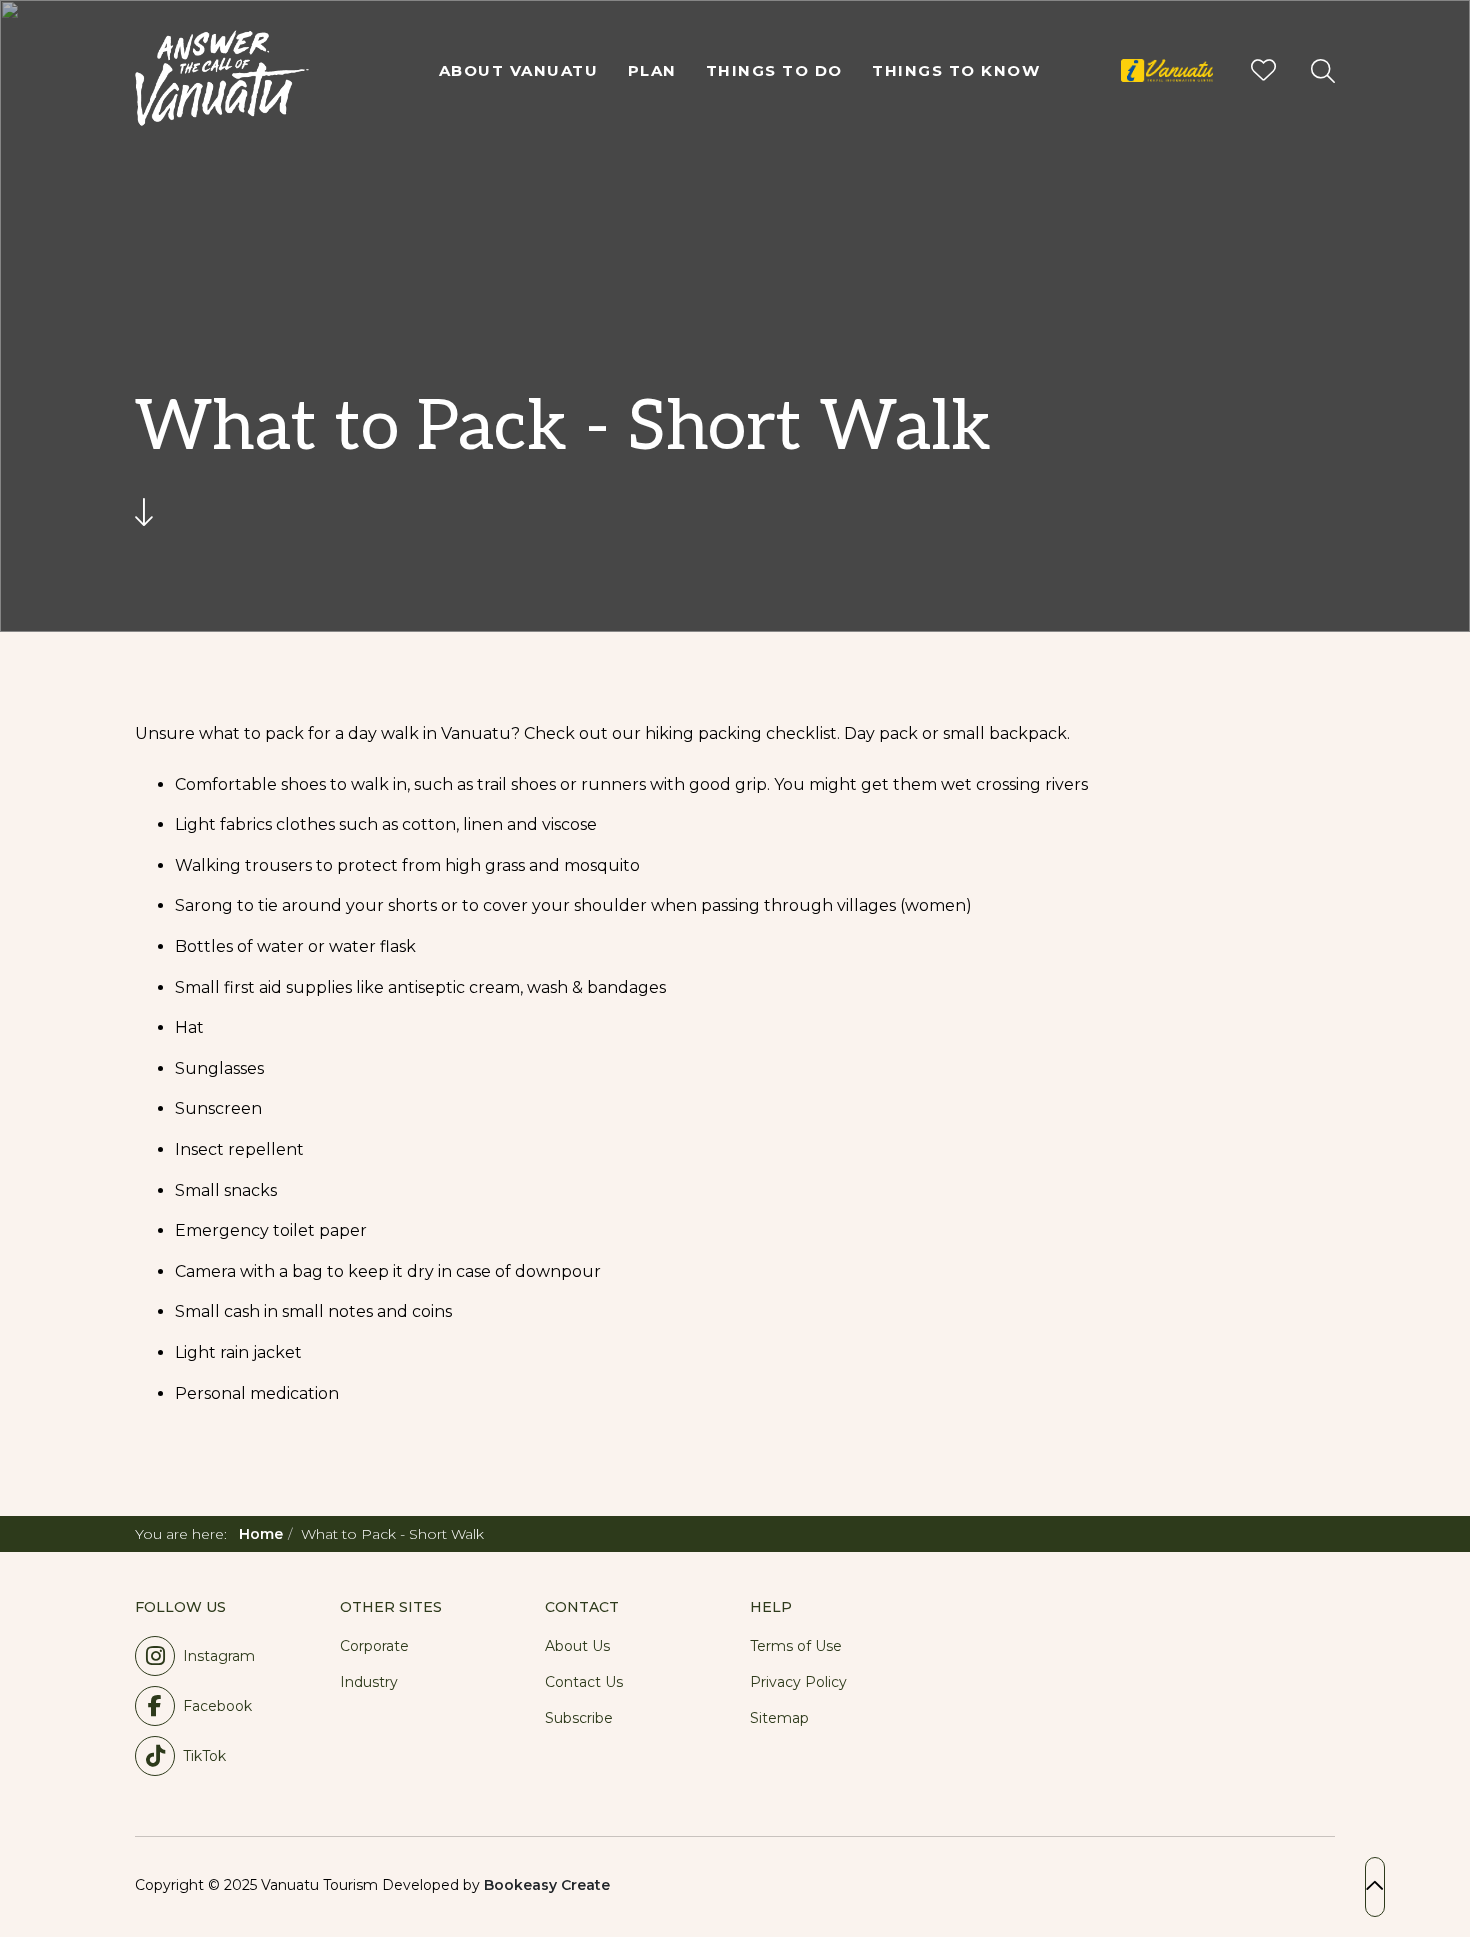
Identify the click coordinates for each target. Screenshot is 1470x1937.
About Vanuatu (519, 70)
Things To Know (956, 70)
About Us (577, 1646)
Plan (652, 70)
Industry (369, 1682)
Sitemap (779, 1718)
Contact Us (584, 1682)
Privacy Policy (798, 1682)
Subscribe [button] (579, 1718)
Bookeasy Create (547, 1885)
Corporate (374, 1646)
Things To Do (774, 70)
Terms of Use (796, 1646)
